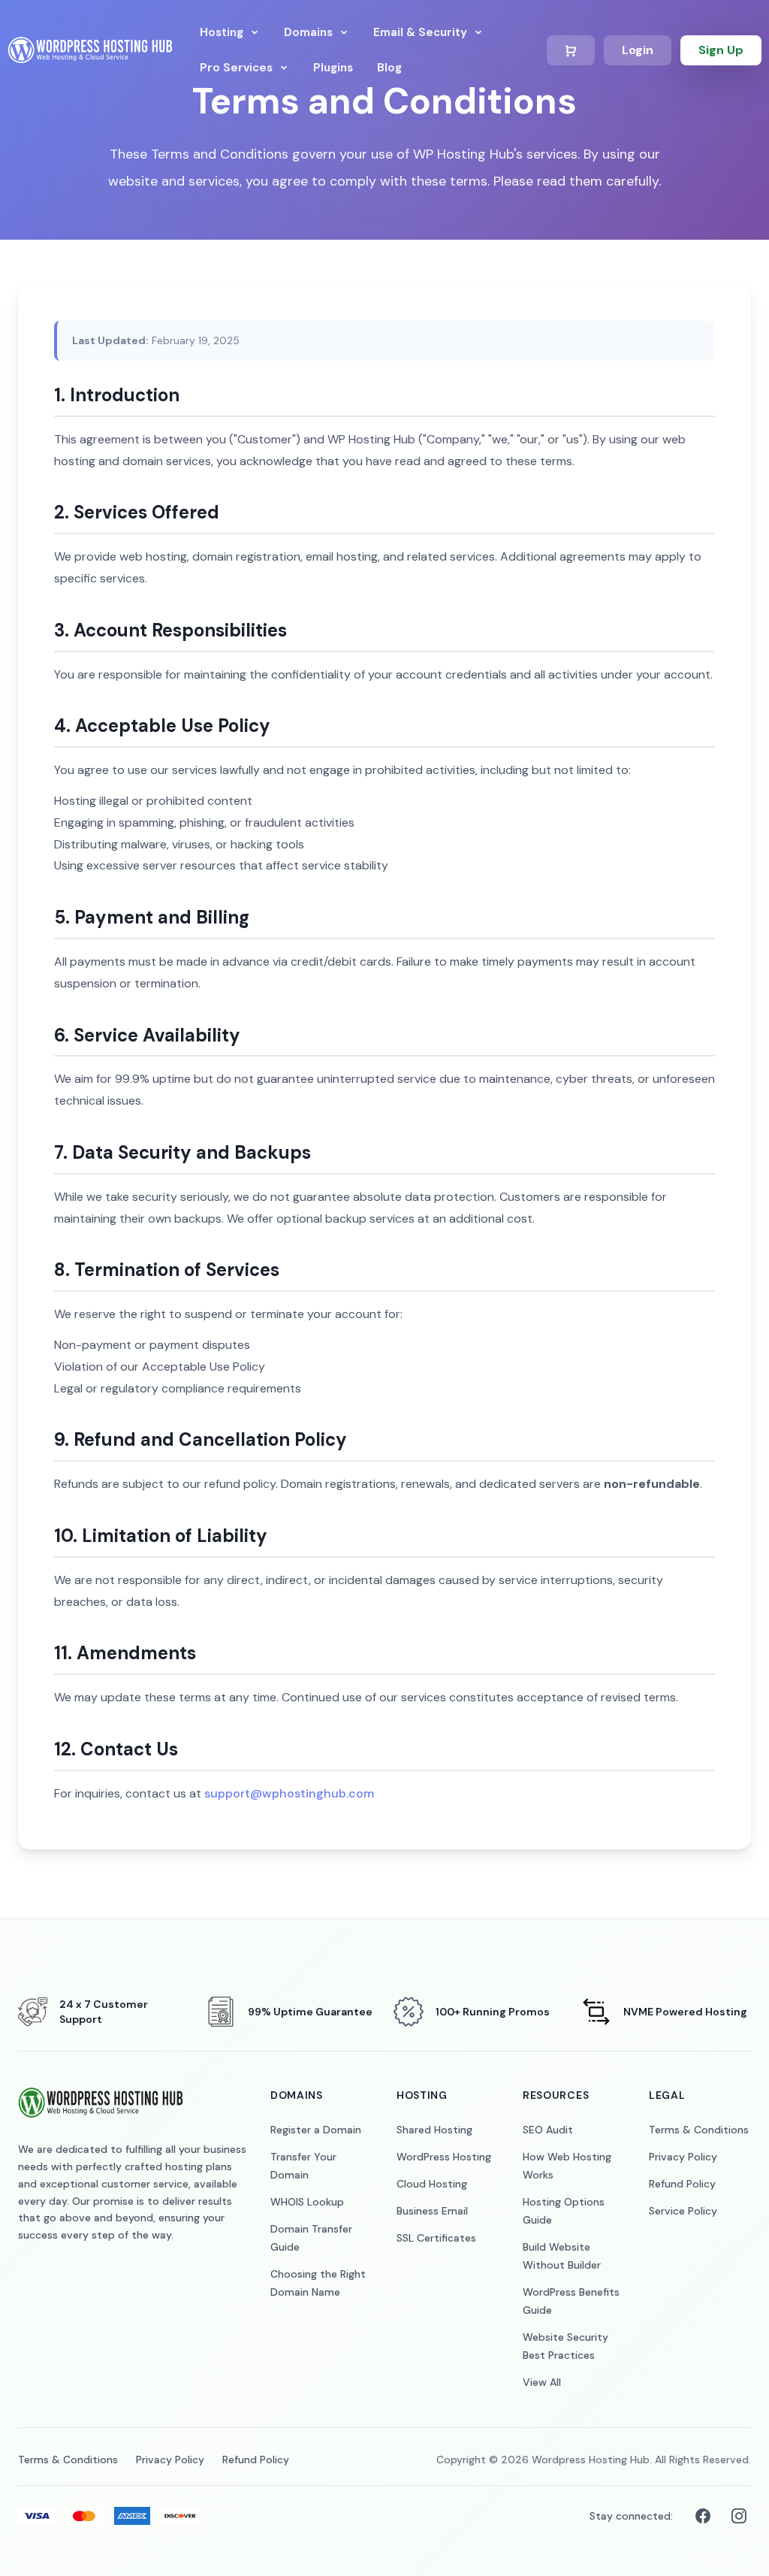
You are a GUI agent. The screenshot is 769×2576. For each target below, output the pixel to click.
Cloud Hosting (432, 2184)
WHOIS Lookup (307, 2202)
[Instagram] (739, 2516)
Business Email (432, 2211)
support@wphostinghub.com (289, 1793)
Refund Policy (682, 2184)
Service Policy (683, 2211)
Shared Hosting (434, 2130)
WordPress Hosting (444, 2157)
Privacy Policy (683, 2157)
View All (542, 2382)
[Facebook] (703, 2516)
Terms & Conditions (699, 2130)
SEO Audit (548, 2130)
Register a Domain (316, 2130)
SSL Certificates (436, 2238)
